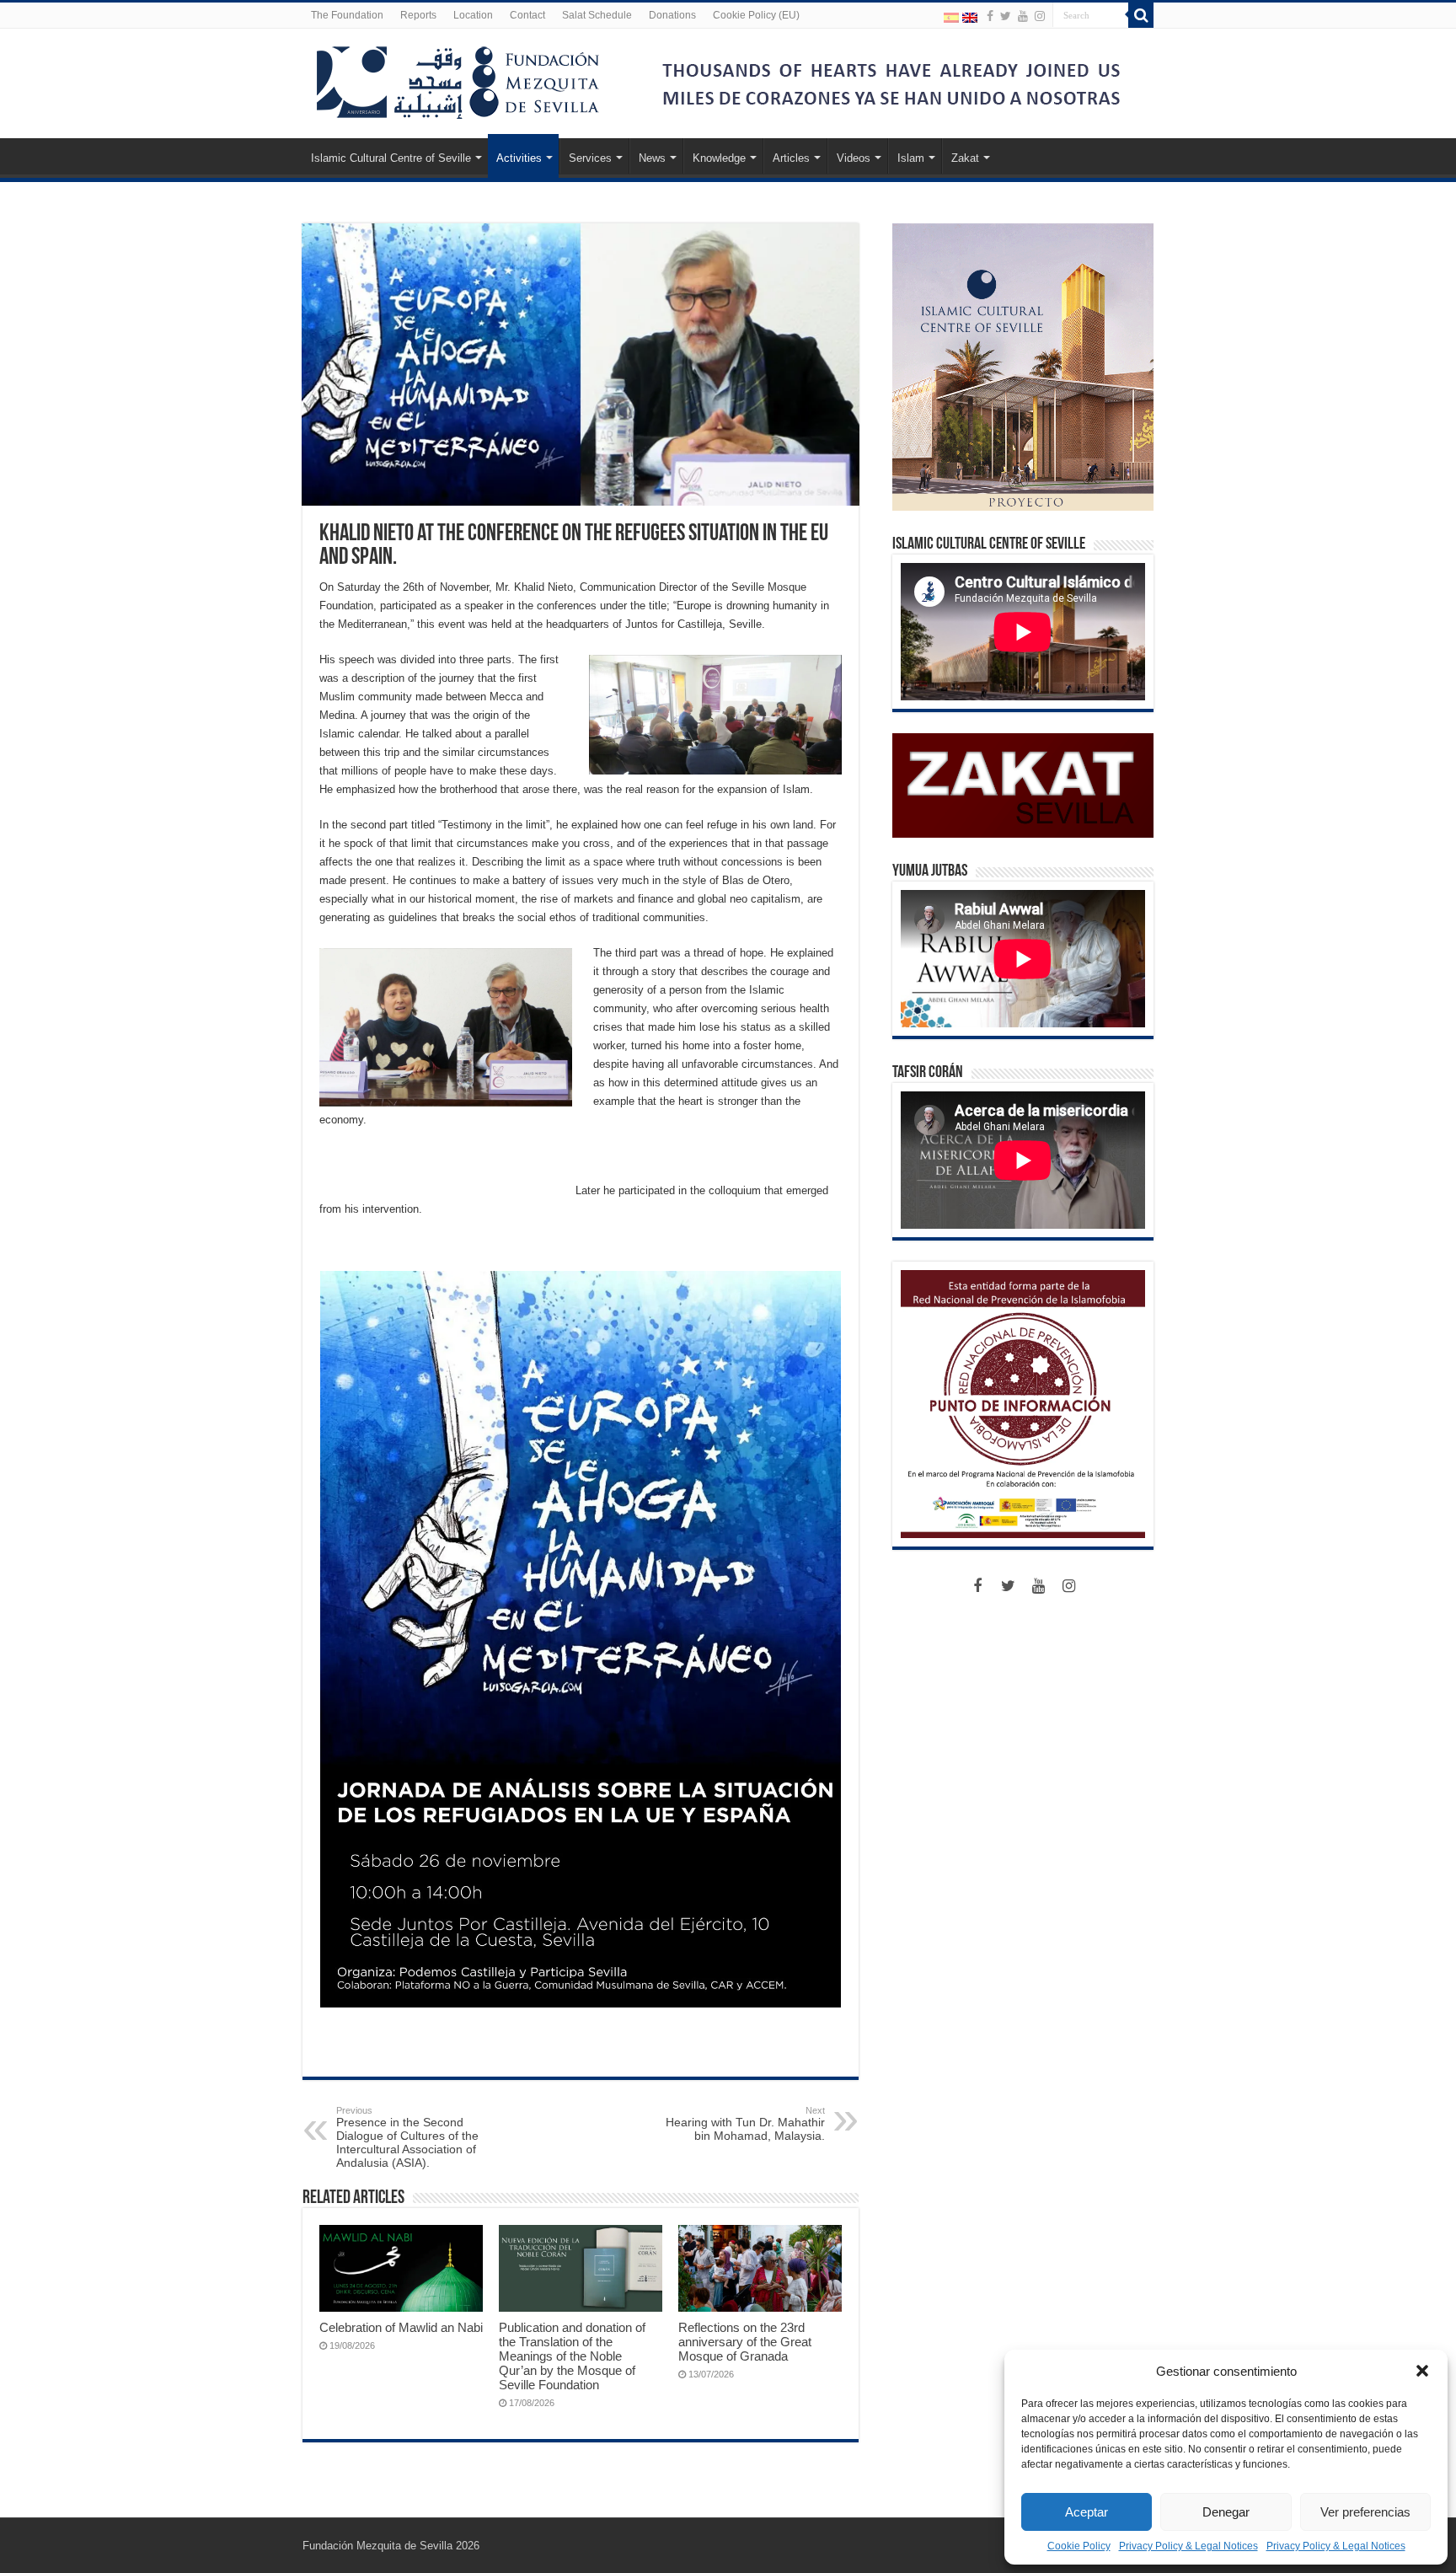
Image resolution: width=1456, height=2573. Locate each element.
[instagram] (1040, 16)
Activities (519, 158)
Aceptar (1087, 2512)
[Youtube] (1023, 16)
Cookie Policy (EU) (756, 15)
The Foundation (347, 15)
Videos (854, 158)
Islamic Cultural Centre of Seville (391, 158)
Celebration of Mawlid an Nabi (401, 2327)
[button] (1422, 2371)
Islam (911, 158)
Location (473, 15)
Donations (672, 15)
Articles (791, 158)
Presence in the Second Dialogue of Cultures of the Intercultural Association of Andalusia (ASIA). (407, 2137)
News (652, 158)
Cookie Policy (1079, 2546)
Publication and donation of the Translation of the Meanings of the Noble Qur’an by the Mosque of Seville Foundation (572, 2356)
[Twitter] (1006, 16)
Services (590, 158)
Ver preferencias (1365, 2512)
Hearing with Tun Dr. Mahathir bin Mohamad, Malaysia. (745, 2124)
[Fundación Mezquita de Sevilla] (458, 79)
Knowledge (719, 158)
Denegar (1226, 2512)
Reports (418, 15)
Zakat (965, 158)
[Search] (1141, 15)
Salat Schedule (597, 15)
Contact (527, 15)
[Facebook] (990, 16)
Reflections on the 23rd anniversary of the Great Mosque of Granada (745, 2342)
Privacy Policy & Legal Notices (1188, 2546)
